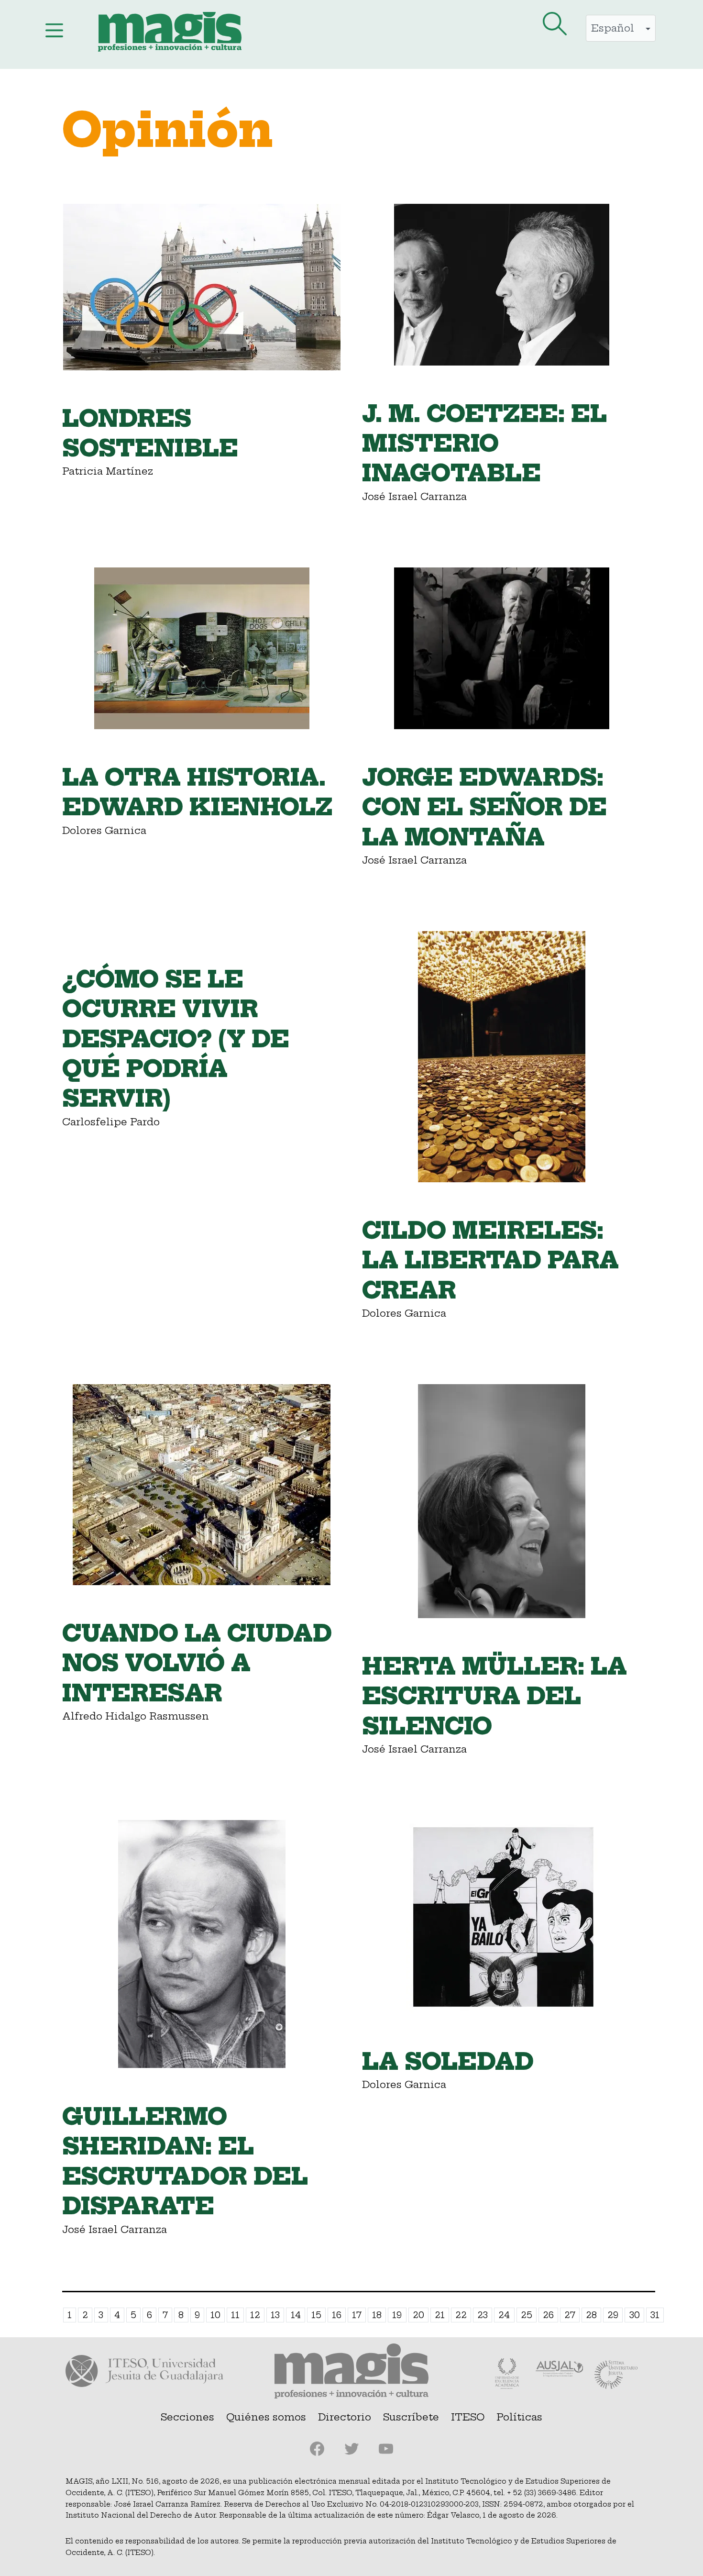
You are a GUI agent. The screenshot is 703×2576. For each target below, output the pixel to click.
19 (397, 2315)
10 (215, 2315)
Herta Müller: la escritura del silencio (494, 1696)
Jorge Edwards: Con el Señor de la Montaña (484, 807)
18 (377, 2315)
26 (548, 2315)
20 (418, 2315)
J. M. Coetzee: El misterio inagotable (484, 444)
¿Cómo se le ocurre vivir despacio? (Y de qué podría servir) (176, 1039)
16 (337, 2315)
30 (635, 2315)
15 (316, 2315)
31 (655, 2315)
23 (483, 2315)
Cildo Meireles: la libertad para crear (490, 1260)
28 (591, 2315)
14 (296, 2315)
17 (357, 2315)
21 (440, 2315)
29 (613, 2315)
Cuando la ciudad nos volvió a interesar (197, 1663)
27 (570, 2315)
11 (235, 2315)
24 (504, 2315)
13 (275, 2315)
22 (461, 2315)
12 (255, 2315)
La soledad (448, 2062)
